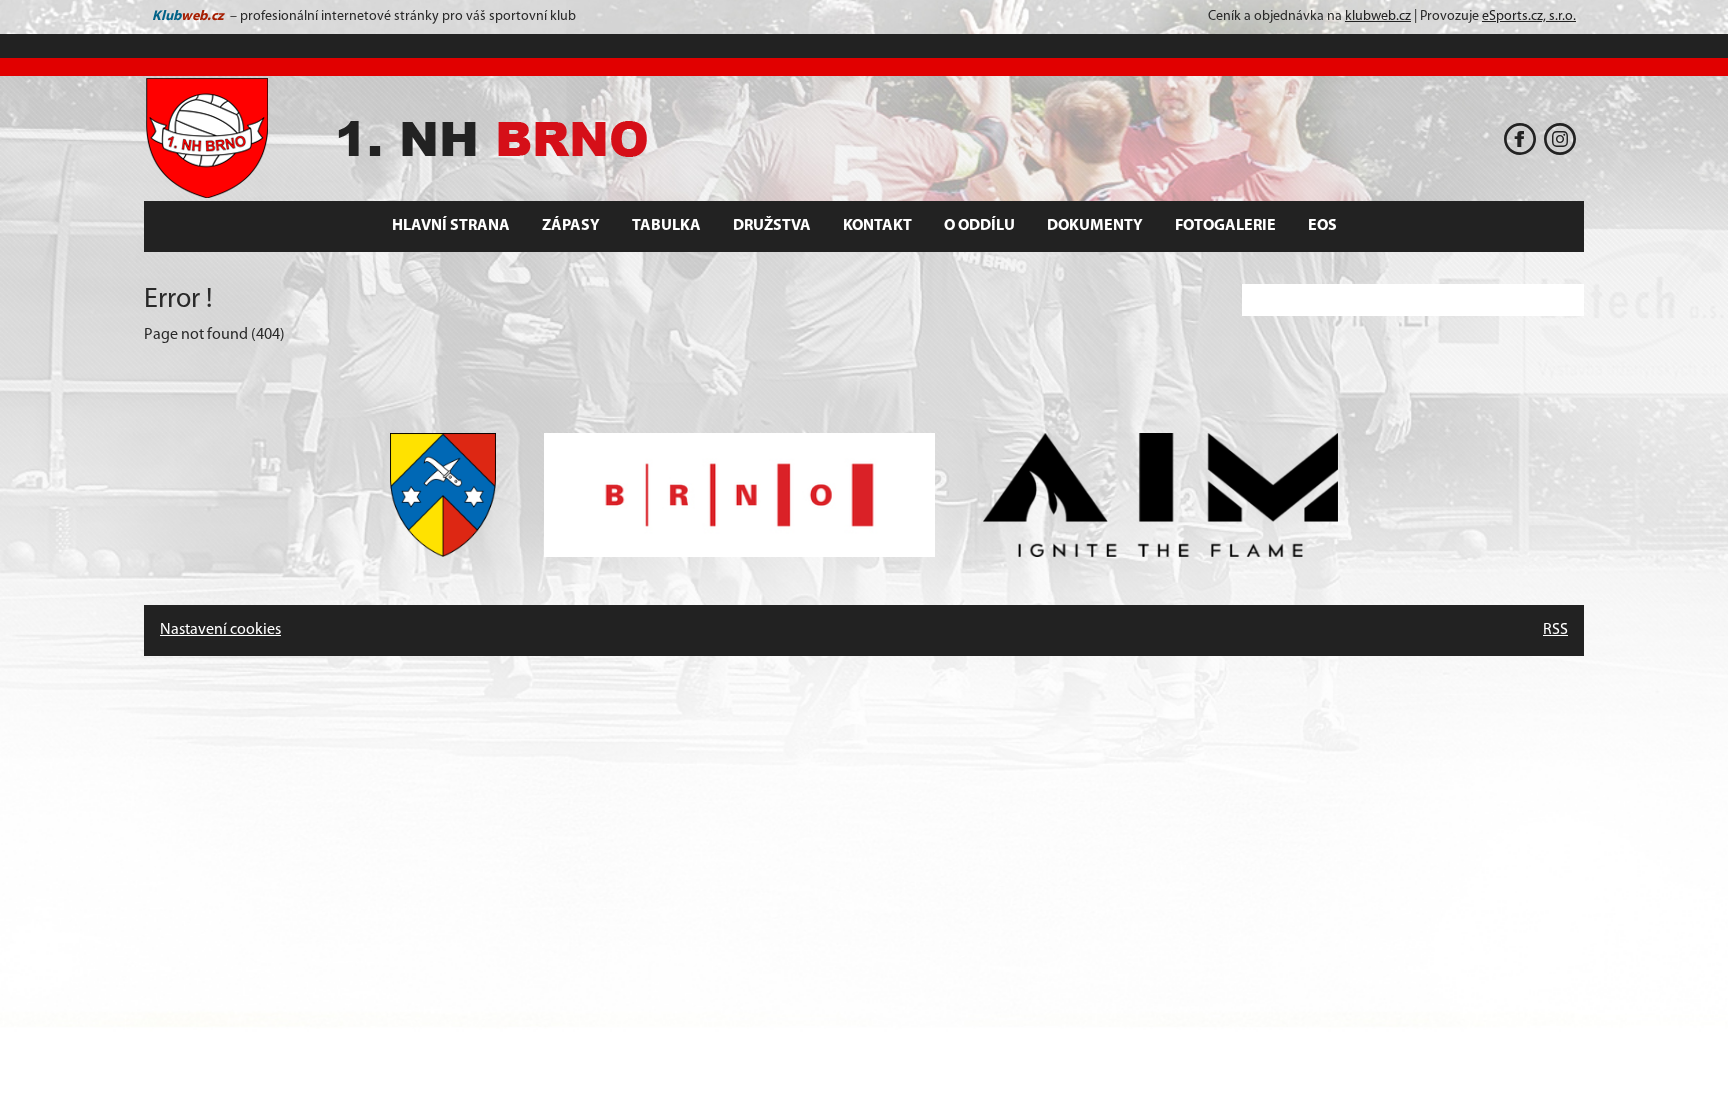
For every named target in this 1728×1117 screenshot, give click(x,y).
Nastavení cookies (220, 630)
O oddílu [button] (979, 226)
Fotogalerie (1225, 226)
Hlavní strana (451, 226)
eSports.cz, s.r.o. (1529, 16)
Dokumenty (1095, 226)
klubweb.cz (1378, 16)
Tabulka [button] (666, 226)
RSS (1555, 630)
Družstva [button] (772, 226)
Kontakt (877, 226)
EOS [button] (1322, 226)
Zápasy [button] (571, 226)
